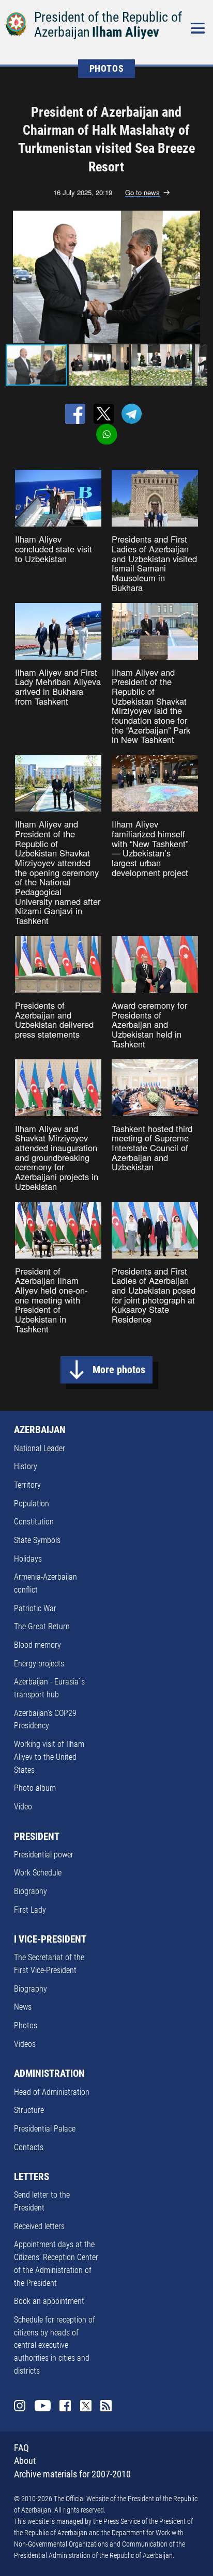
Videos (25, 2044)
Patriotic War (35, 1608)
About (25, 2461)
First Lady (30, 1910)
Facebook (65, 2406)
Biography (31, 1891)
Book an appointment (49, 2301)
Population (32, 1504)
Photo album (35, 1788)
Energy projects (39, 1664)
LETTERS (32, 2177)
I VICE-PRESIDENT (50, 1939)
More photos (119, 1370)
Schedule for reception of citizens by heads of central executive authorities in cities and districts (55, 2345)
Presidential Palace (45, 2129)
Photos (26, 2025)
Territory (27, 1485)
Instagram (20, 2406)
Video (23, 1807)
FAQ (21, 2448)
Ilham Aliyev (126, 32)
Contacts (29, 2147)
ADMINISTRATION (49, 2074)
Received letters (39, 2226)
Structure (29, 2110)
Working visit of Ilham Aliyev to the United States (49, 1757)
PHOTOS (107, 69)
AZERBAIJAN (40, 1430)
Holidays (28, 1559)
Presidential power (44, 1855)
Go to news (142, 193)
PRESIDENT (37, 1837)
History (26, 1466)
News (23, 2007)
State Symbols (37, 1540)
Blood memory (37, 1645)
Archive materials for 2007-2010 (72, 2474)
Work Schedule (38, 1873)
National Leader (40, 1448)
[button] (198, 277)
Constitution (34, 1522)
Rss (106, 2406)
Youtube (43, 2406)
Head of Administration (52, 2092)
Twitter (86, 2406)
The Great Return (42, 1626)
